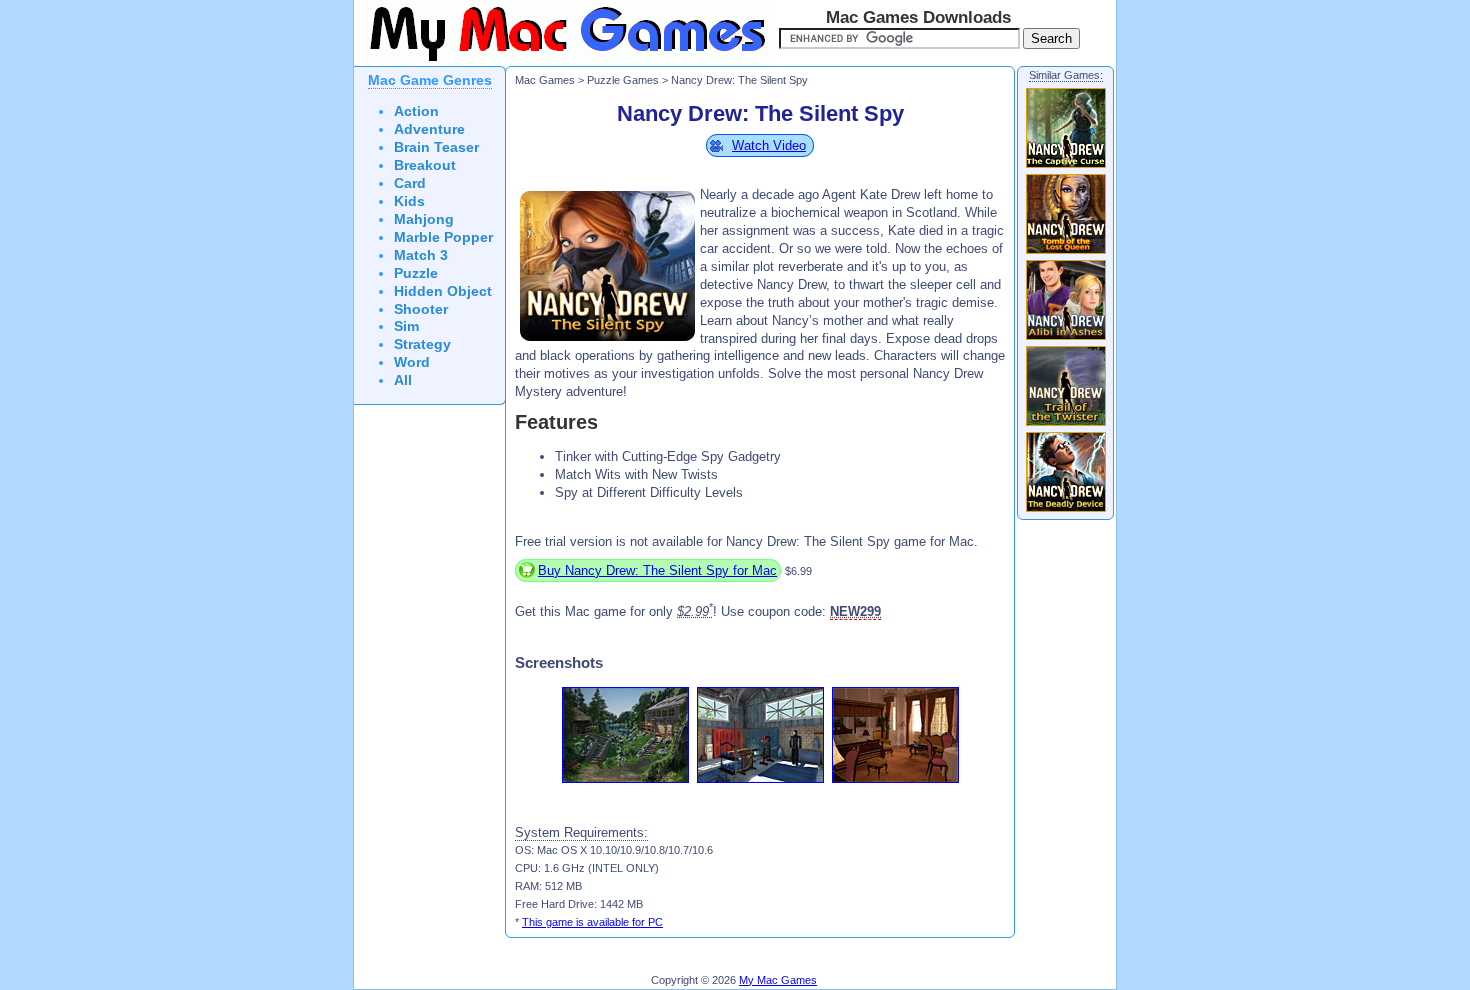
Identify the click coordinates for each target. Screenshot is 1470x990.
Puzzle (416, 273)
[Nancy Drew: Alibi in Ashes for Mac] (1066, 339)
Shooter (421, 309)
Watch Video (769, 145)
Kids (409, 201)
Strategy (422, 344)
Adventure (429, 129)
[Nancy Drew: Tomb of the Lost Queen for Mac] (1066, 253)
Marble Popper (443, 237)
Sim (406, 326)
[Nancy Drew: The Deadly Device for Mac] (1066, 511)
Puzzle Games (623, 80)
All (403, 380)
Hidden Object (443, 291)
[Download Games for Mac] (564, 62)
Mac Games (545, 80)
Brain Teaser (436, 147)
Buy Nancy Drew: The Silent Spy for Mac (657, 570)
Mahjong (424, 219)
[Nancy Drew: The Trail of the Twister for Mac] (1066, 425)
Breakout (425, 165)
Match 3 (421, 255)
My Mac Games (778, 980)
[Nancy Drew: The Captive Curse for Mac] (1066, 167)
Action (416, 111)
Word (412, 362)
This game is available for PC (592, 922)
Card (410, 183)
